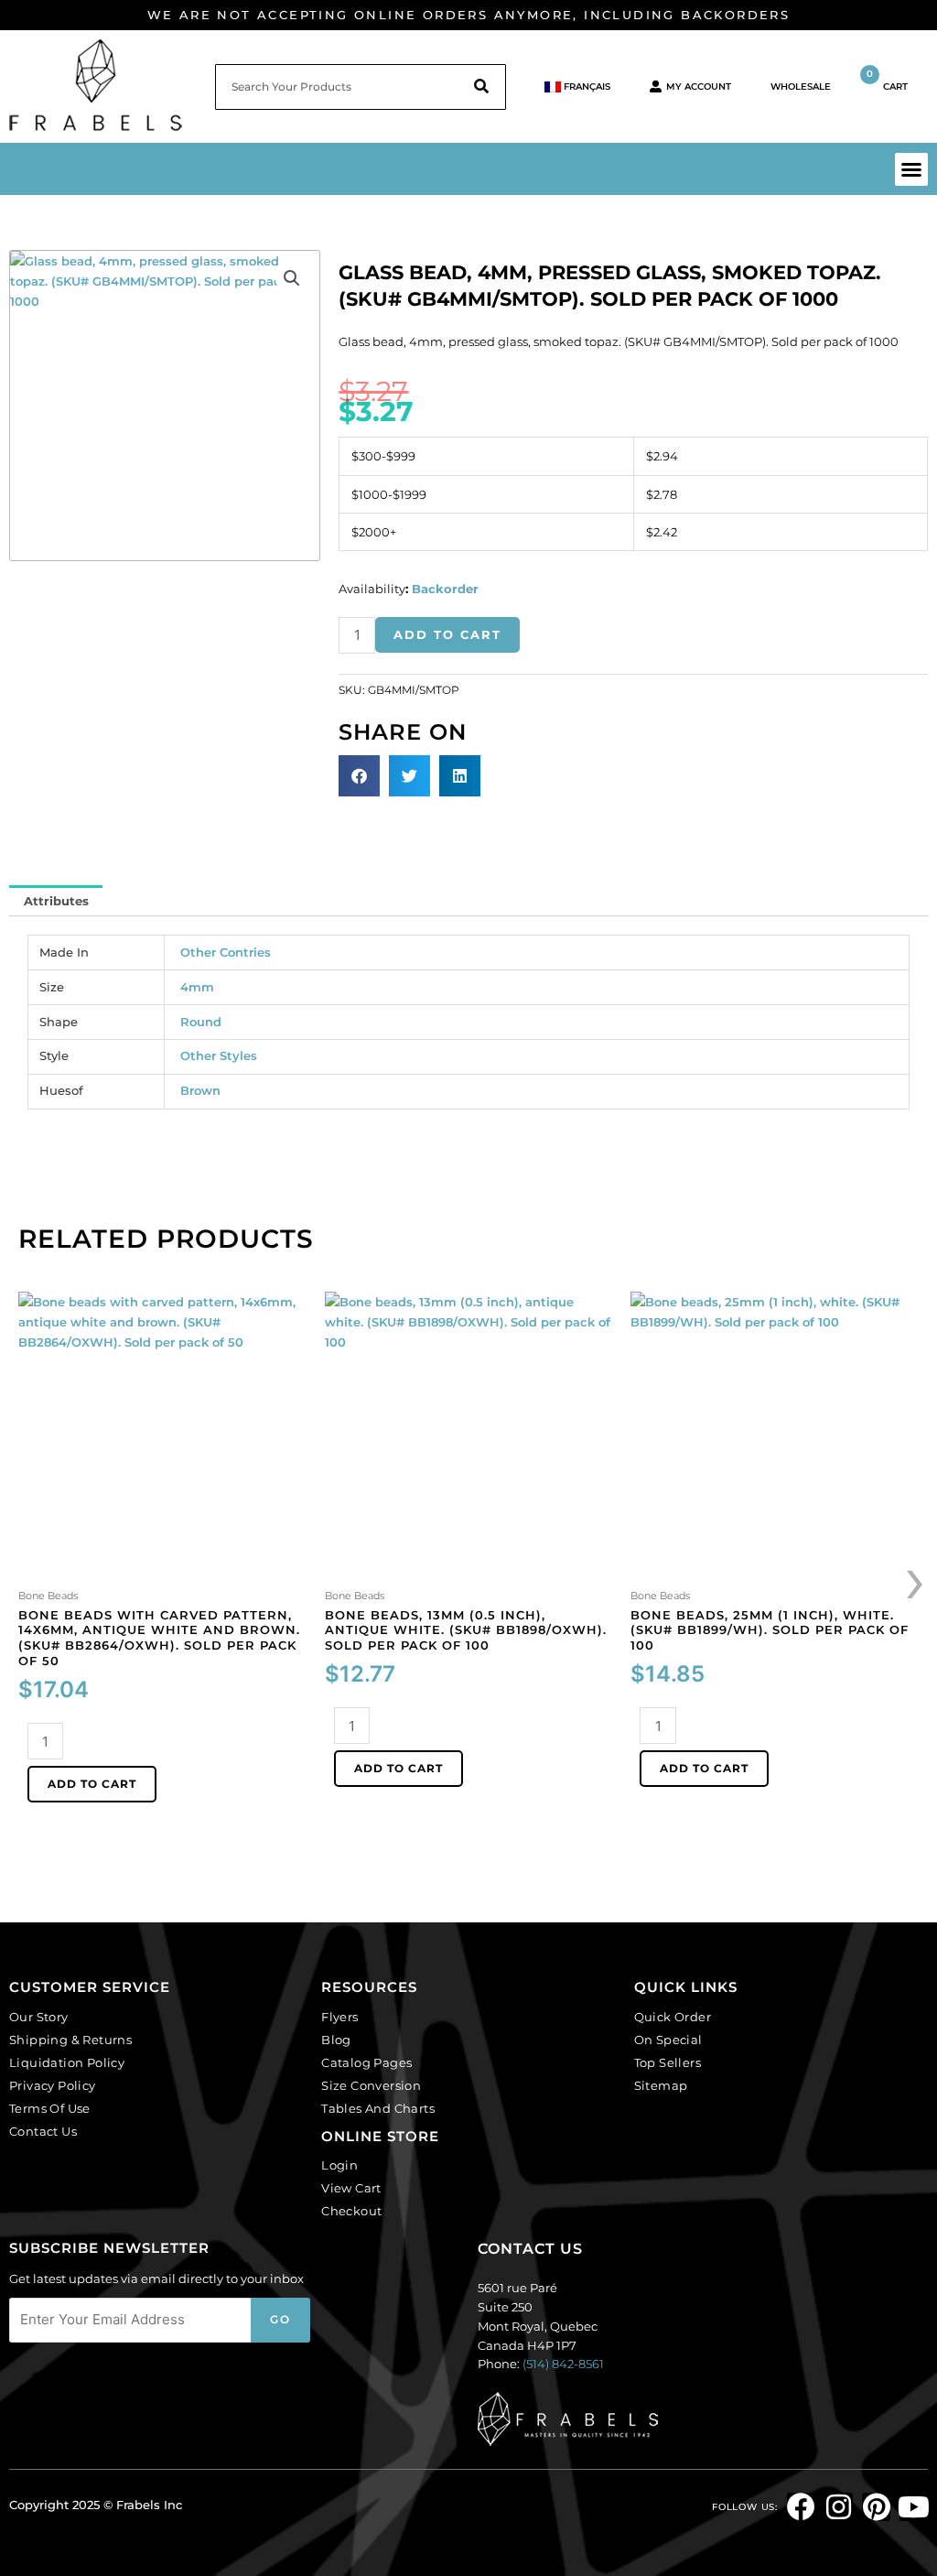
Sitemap (661, 2085)
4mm (197, 987)
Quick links (686, 1987)
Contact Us (43, 2131)
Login (339, 2165)
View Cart (351, 2188)
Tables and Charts (378, 2108)
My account (699, 87)
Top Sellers (668, 2062)
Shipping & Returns (70, 2040)
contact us (530, 2249)
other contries (226, 952)
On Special (668, 2040)
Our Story (39, 2017)
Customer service (90, 1987)
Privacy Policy (53, 2085)
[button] (911, 169)
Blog (336, 2040)
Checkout (351, 2211)
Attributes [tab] (56, 901)
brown (200, 1090)
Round (201, 1022)
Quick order (673, 2017)
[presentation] (916, 1578)
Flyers (339, 2017)
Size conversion (371, 2085)
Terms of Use (50, 2108)
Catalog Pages (366, 2062)
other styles (219, 1055)
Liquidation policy (67, 2062)
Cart (887, 80)
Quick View (162, 1568)
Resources (369, 1987)
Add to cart (447, 634)
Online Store (380, 2136)
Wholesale (801, 87)
